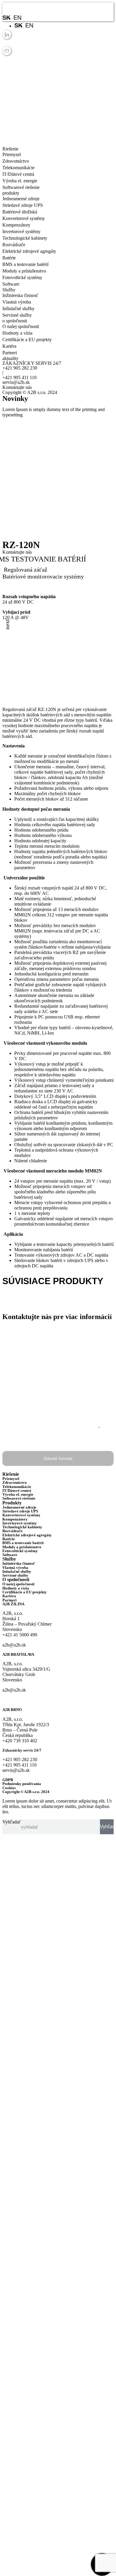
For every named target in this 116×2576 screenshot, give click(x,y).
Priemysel (12, 154)
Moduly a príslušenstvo (24, 271)
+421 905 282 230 (20, 368)
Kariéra (9, 346)
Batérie (9, 258)
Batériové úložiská (20, 212)
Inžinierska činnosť (20, 295)
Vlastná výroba (17, 302)
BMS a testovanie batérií (25, 264)
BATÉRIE (17, 1302)
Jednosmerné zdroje (21, 199)
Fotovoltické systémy (22, 277)
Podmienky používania (22, 1784)
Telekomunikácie (18, 168)
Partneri (10, 353)
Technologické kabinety (25, 238)
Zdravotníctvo (16, 161)
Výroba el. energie (20, 181)
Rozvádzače (14, 245)
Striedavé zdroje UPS (23, 205)
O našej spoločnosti (21, 326)
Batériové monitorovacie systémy (43, 576)
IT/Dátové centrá (18, 174)
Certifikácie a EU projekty (27, 340)
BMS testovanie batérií (56, 531)
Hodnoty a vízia (17, 333)
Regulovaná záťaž (26, 570)
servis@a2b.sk (16, 382)
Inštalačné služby (18, 308)
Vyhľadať (12, 1822)
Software (11, 284)
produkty (19, 531)
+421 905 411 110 (19, 377)
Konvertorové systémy (24, 218)
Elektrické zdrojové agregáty (29, 251)
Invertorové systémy (21, 231)
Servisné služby (17, 315)
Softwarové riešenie (21, 187)
